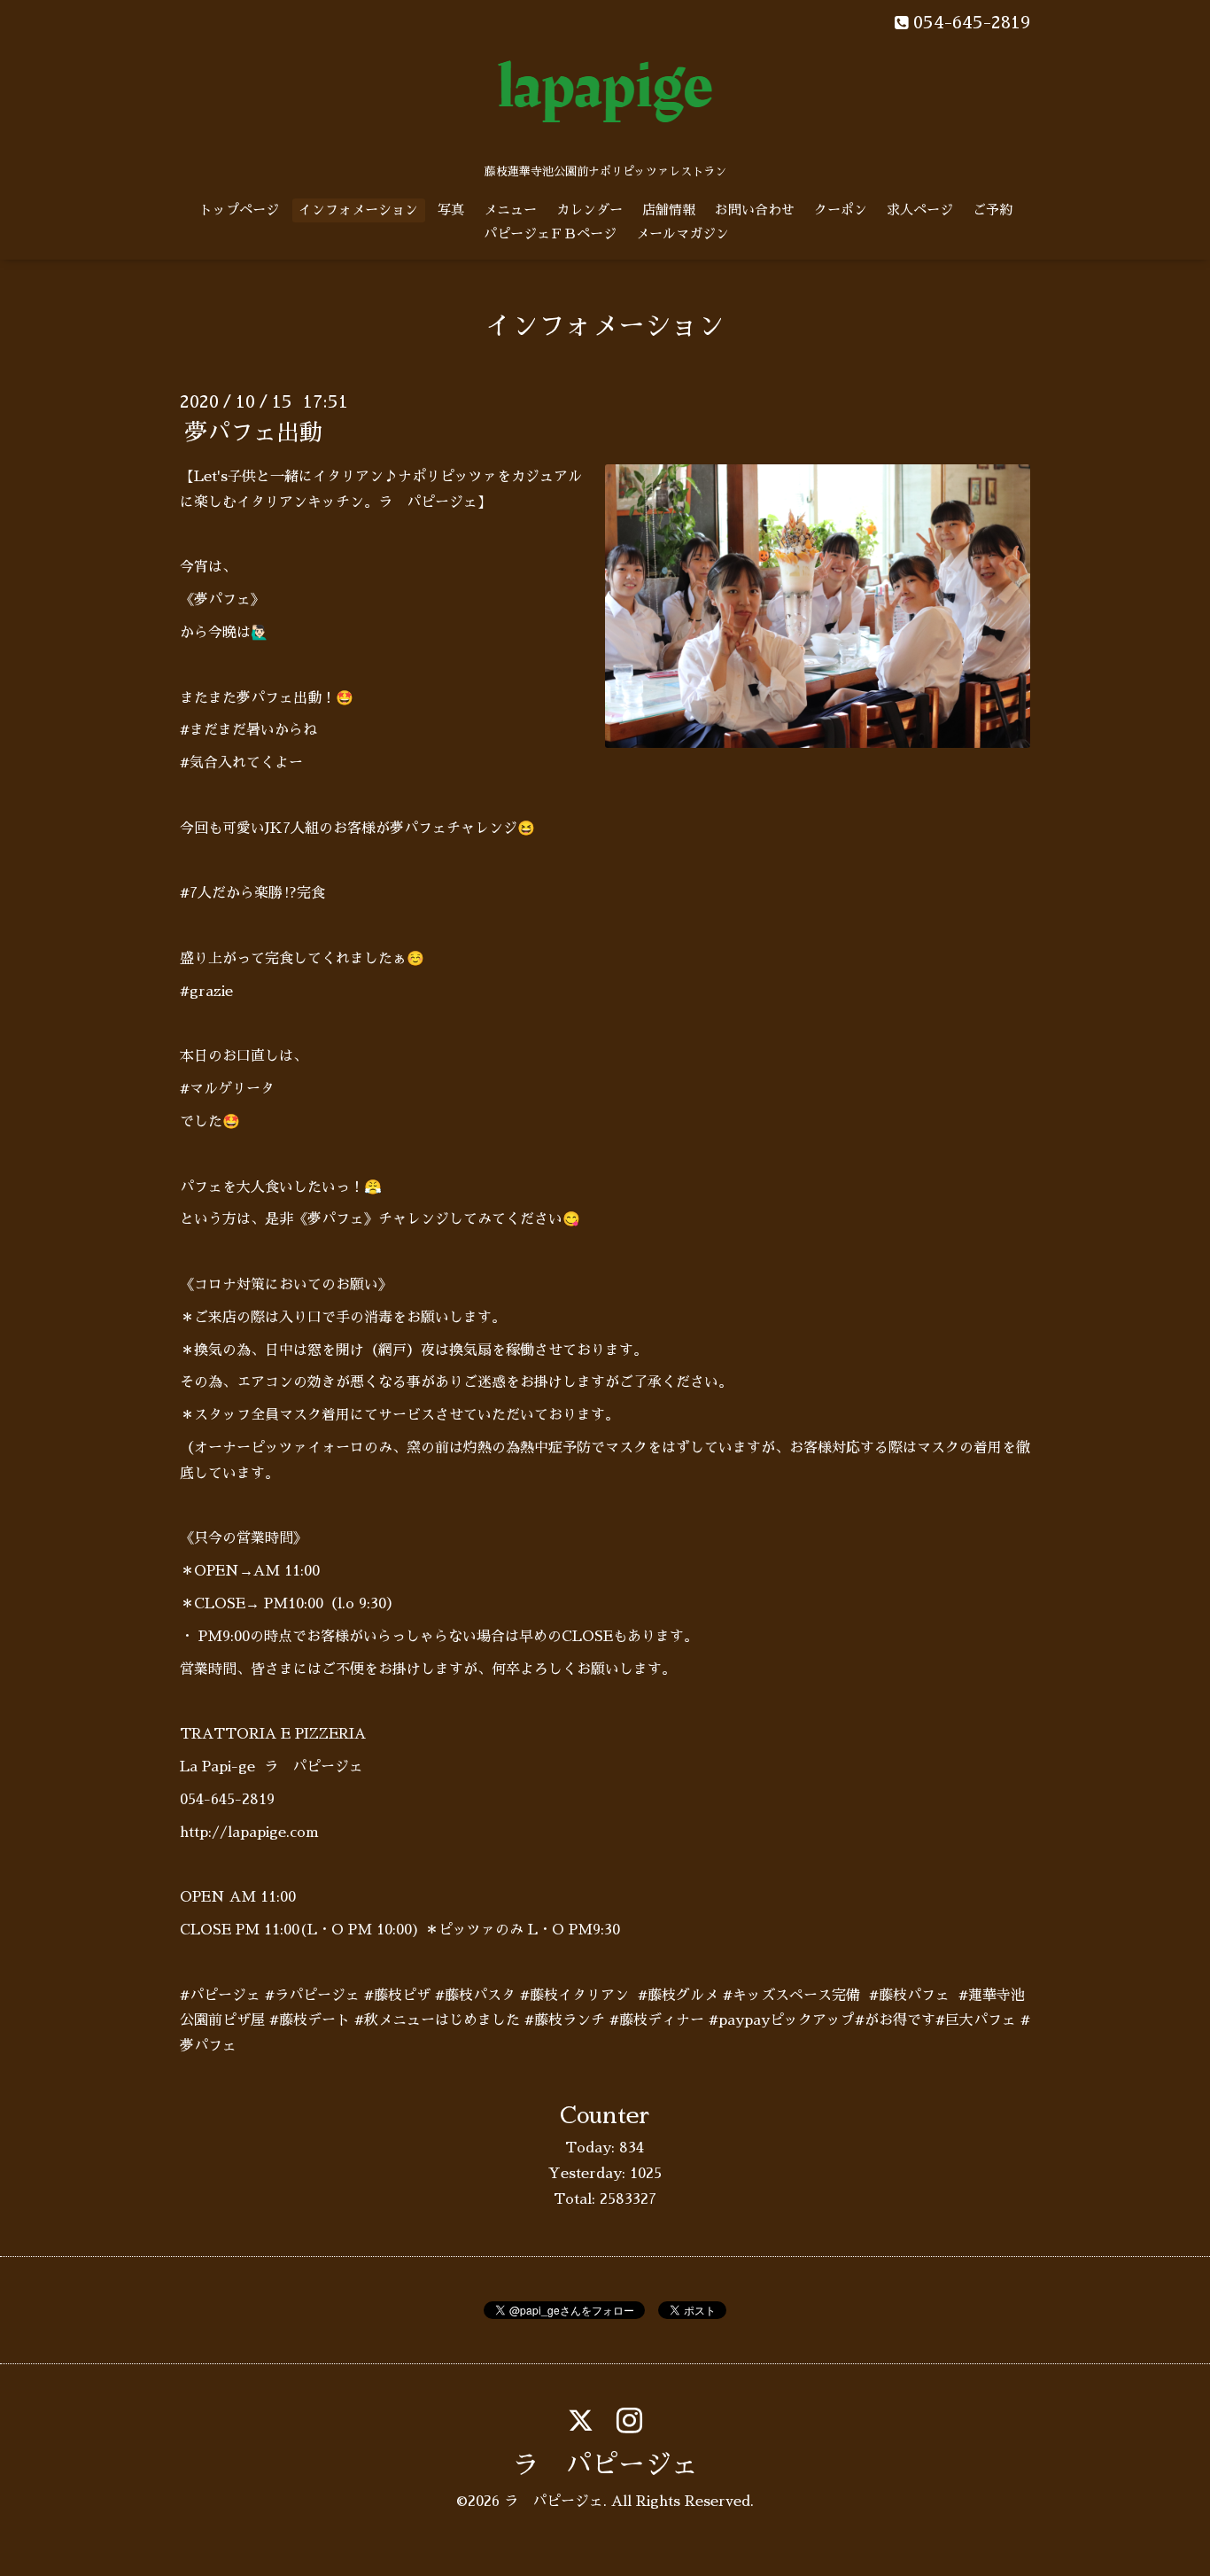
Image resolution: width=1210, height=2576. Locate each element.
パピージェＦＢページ (550, 233)
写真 (451, 210)
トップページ (239, 210)
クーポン (841, 210)
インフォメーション (358, 210)
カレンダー (589, 210)
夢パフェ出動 (253, 432)
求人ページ (920, 210)
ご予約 (993, 210)
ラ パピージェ (605, 2465)
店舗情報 (669, 210)
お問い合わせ (755, 210)
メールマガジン (683, 233)
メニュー (510, 210)
